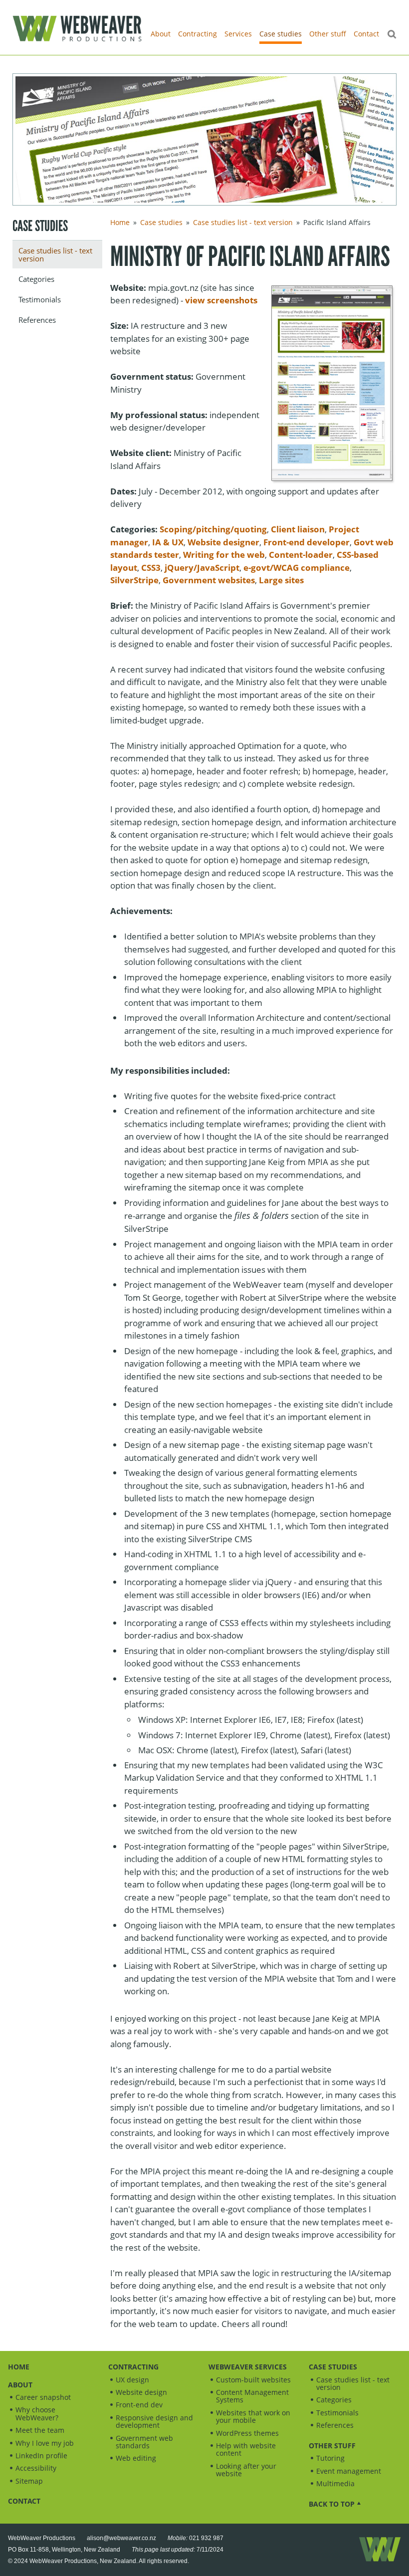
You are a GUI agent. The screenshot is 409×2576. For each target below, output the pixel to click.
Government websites (209, 580)
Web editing (136, 2458)
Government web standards (144, 2442)
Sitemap (29, 2481)
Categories (36, 279)
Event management (349, 2471)
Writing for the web (224, 555)
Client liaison (298, 529)
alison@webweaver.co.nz (121, 2538)
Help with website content (246, 2449)
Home (120, 222)
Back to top (332, 2504)
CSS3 (151, 568)
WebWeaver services (248, 2367)
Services (238, 34)
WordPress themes (247, 2433)
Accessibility (36, 2468)
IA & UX (168, 542)
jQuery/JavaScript (202, 568)
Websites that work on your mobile (253, 2416)
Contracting (198, 34)
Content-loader (301, 555)
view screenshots (221, 300)
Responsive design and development (154, 2421)
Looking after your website (246, 2470)
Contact (366, 34)
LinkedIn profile (41, 2456)
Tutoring (330, 2458)
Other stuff (328, 34)
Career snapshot (43, 2397)
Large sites (281, 580)
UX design (132, 2380)
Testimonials (40, 299)
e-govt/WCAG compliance (297, 568)
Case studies (281, 34)
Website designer (223, 542)
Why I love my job (45, 2443)
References (37, 320)
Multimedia (335, 2483)
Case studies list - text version (55, 254)
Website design (141, 2392)
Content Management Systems (252, 2396)
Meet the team (40, 2430)
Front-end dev (139, 2405)
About (161, 34)
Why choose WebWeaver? (37, 2413)
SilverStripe (134, 580)
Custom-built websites (253, 2380)
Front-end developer (307, 542)
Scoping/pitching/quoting (213, 529)
